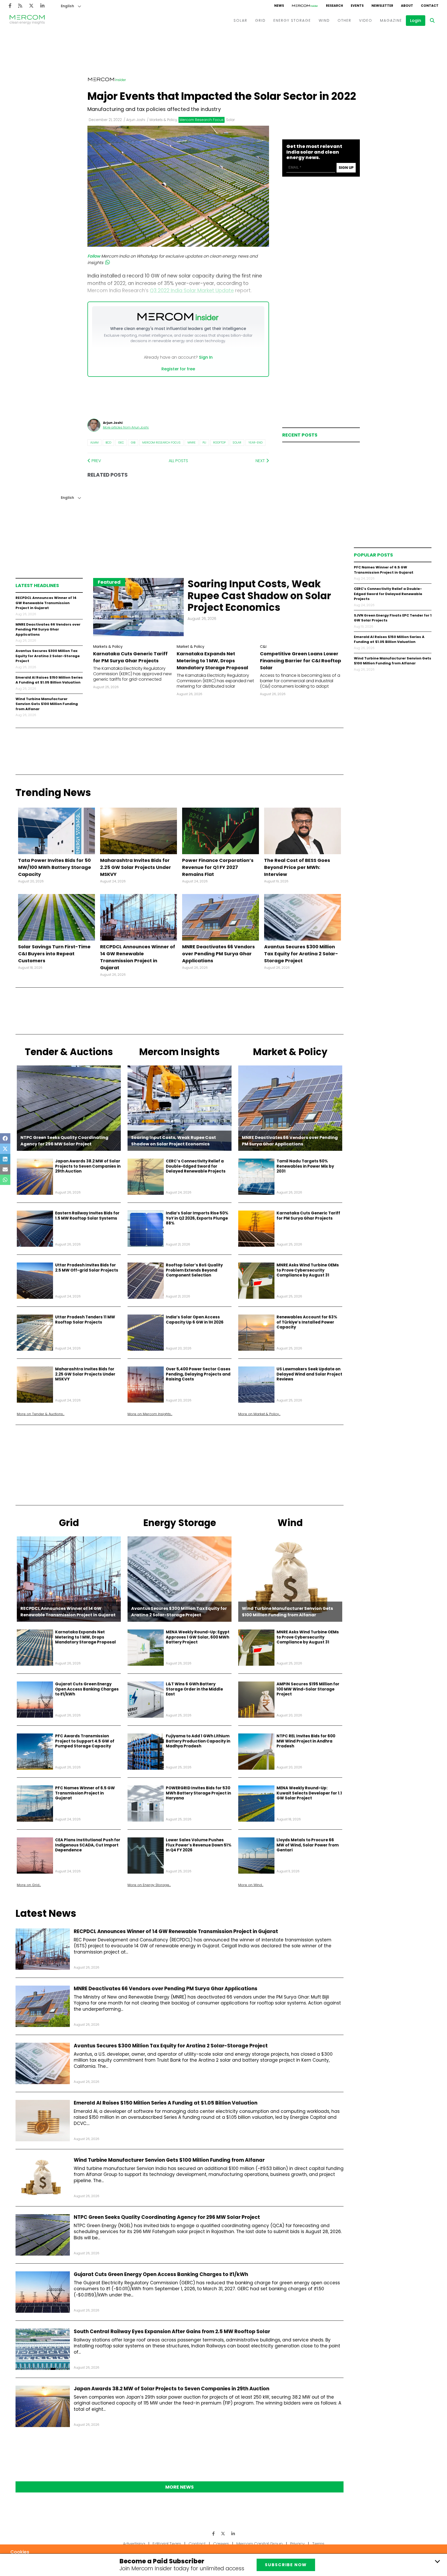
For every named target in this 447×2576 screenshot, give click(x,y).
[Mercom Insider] (305, 6)
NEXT (261, 461)
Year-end (255, 442)
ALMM (94, 442)
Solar (237, 442)
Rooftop (219, 442)
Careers (221, 2544)
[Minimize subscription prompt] (437, 2561)
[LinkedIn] (42, 6)
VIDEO (366, 20)
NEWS (279, 6)
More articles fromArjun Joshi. (126, 427)
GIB (133, 442)
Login (416, 21)
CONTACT (430, 6)
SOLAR (240, 20)
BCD (108, 442)
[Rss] (20, 6)
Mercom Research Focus (161, 442)
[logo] (27, 20)
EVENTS (357, 6)
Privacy (297, 2544)
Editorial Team (167, 2544)
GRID (260, 20)
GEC (121, 442)
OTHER (344, 20)
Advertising (134, 2544)
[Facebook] (10, 6)
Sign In (206, 357)
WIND (324, 20)
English (67, 6)
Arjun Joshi (136, 120)
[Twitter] (31, 6)
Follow (94, 256)
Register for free (178, 369)
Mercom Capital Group (260, 2544)
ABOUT (407, 6)
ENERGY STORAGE (292, 20)
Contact (197, 2544)
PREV (96, 461)
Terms (318, 2544)
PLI (204, 442)
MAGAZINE (391, 20)
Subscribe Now (286, 2565)
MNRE (192, 442)
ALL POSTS (178, 461)
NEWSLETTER (382, 6)
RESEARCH (334, 6)
